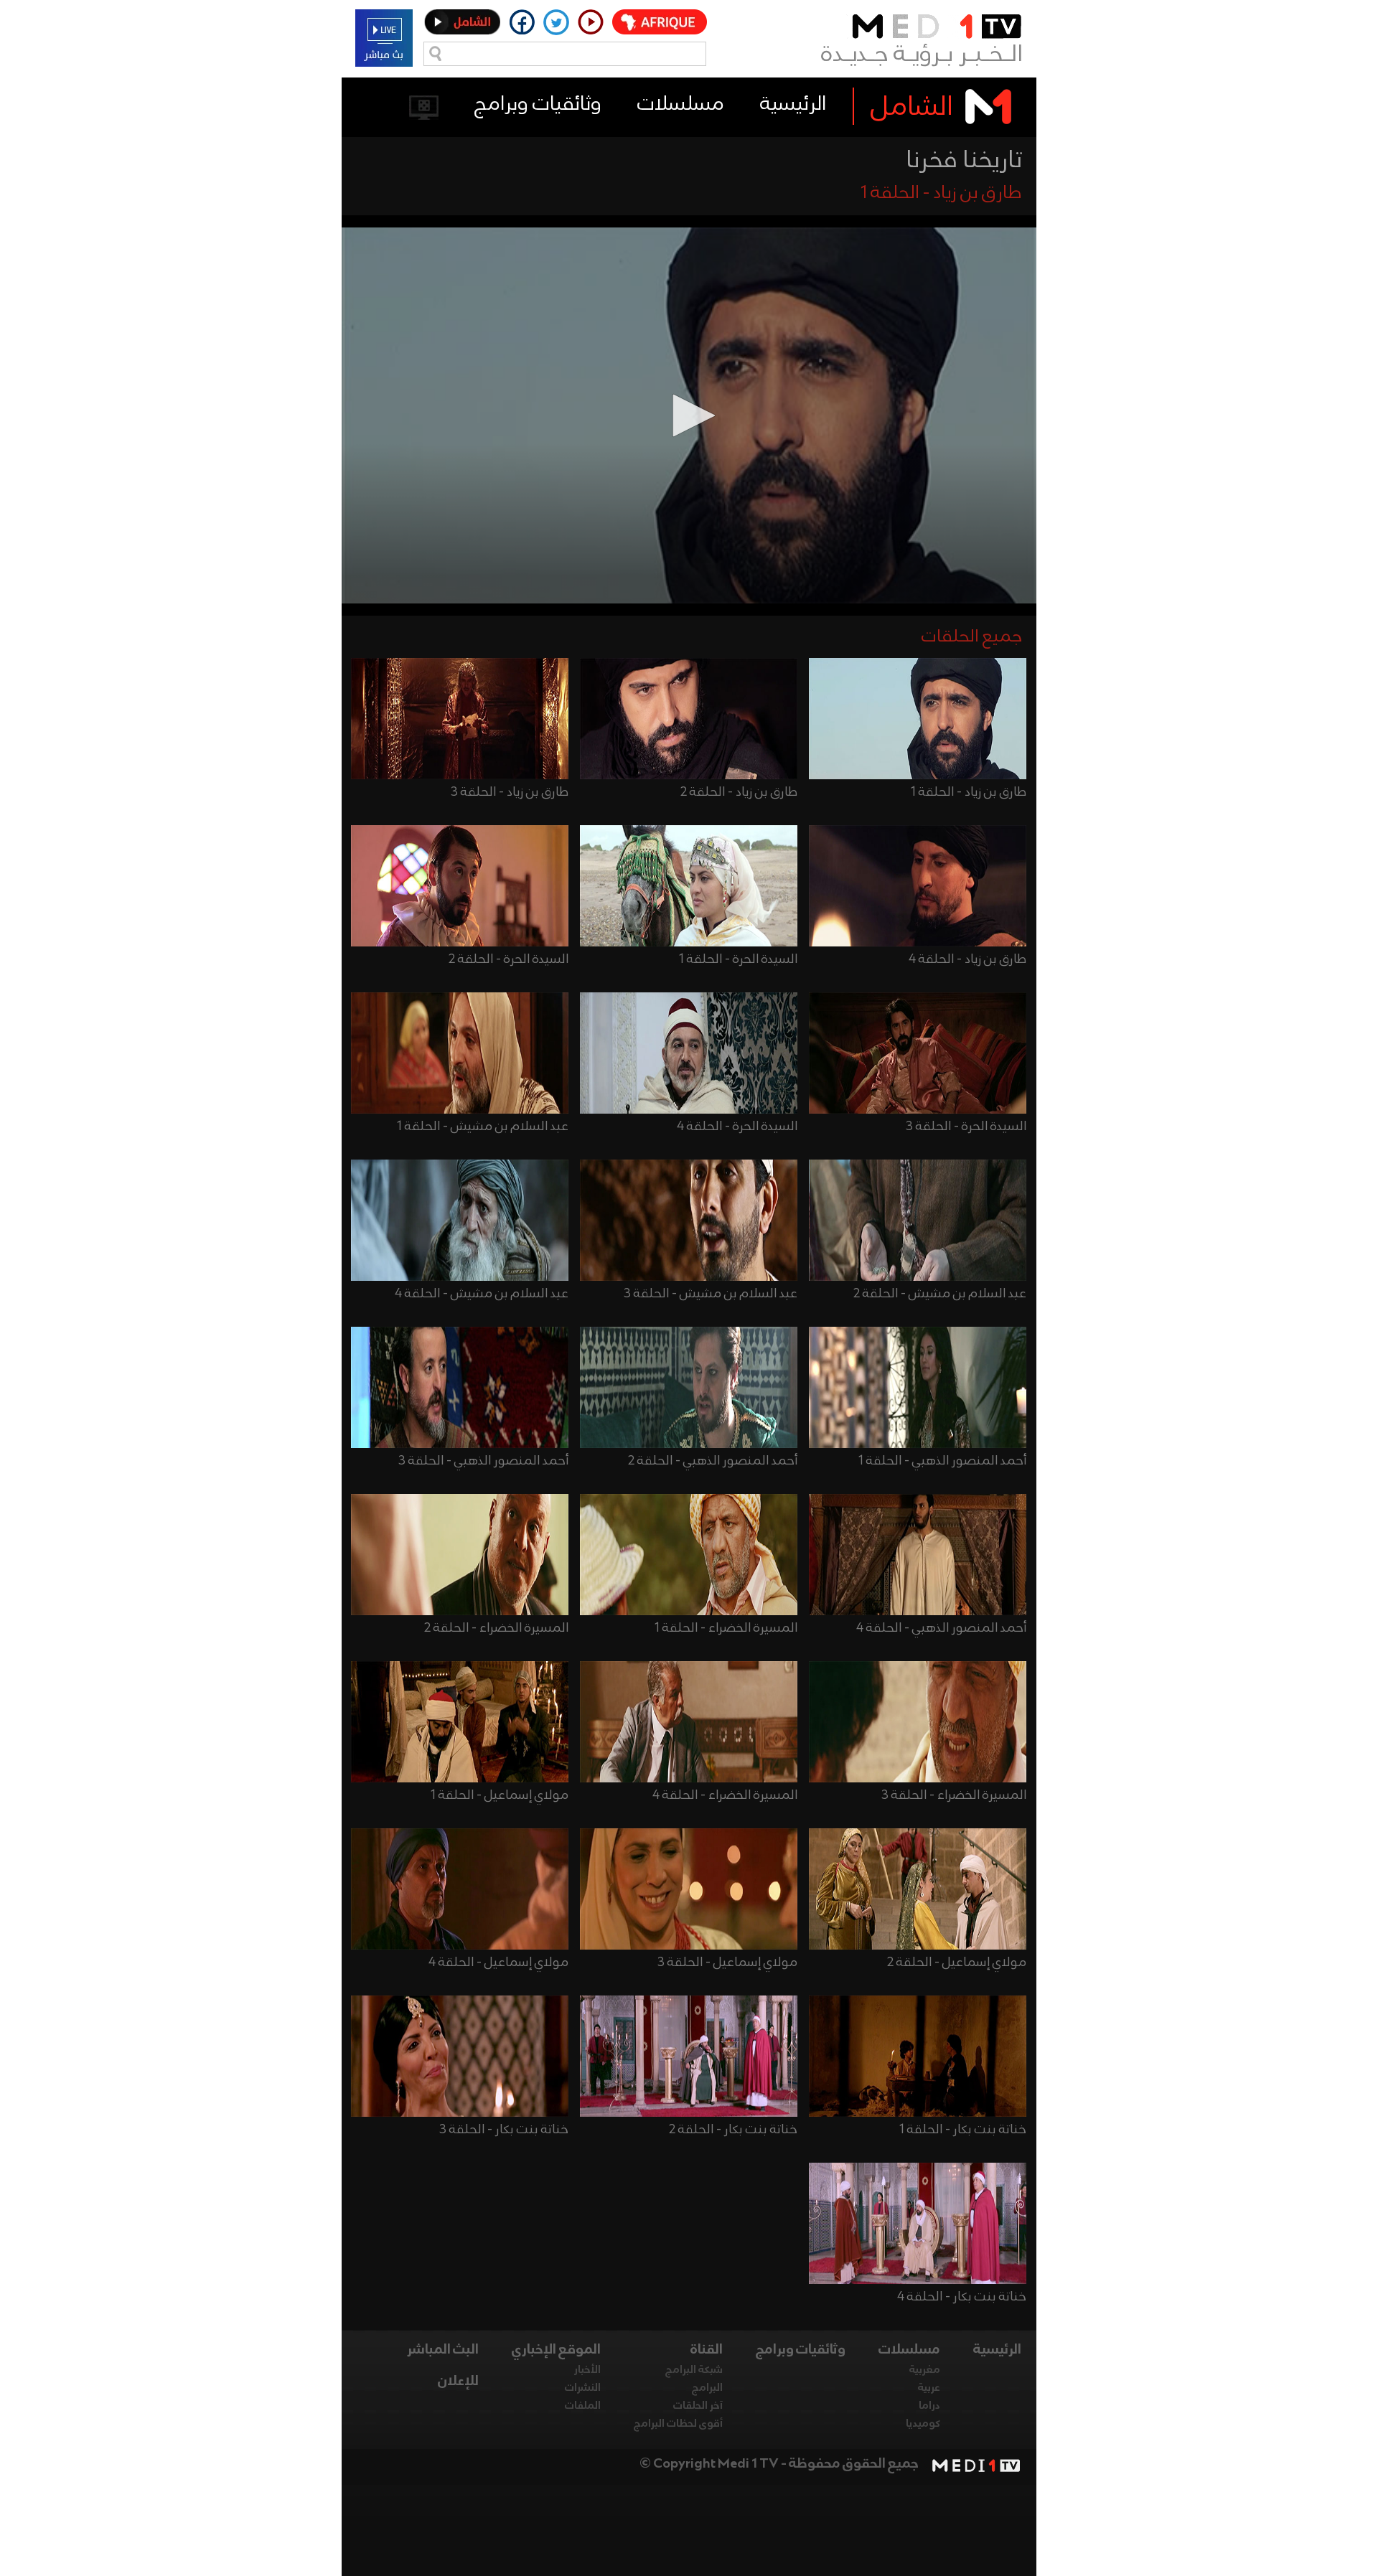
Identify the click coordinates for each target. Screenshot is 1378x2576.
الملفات (583, 2406)
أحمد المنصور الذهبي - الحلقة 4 (941, 1628)
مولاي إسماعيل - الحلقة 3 (727, 1962)
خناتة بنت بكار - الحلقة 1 (963, 2130)
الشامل (912, 108)
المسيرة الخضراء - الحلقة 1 (726, 1628)
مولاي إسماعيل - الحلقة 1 (500, 1795)
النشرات (583, 2388)
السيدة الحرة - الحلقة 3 (966, 1127)
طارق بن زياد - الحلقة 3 (510, 792)
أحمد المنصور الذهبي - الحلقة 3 (483, 1461)
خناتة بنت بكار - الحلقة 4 (962, 2297)
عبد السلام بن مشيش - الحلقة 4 (482, 1294)
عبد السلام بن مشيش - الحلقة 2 (940, 1294)
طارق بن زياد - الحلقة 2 (739, 792)
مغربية (925, 2370)
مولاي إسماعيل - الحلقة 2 (957, 1962)
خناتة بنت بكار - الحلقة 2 (733, 2130)
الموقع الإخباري (556, 2350)
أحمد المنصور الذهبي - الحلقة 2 (713, 1461)
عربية (929, 2388)
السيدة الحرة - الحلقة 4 (737, 1127)
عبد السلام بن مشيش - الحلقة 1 (483, 1127)
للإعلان (458, 2382)
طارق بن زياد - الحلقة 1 (969, 792)
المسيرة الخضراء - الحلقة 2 (496, 1628)
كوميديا (923, 2424)
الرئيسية (793, 104)
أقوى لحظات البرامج (678, 2424)
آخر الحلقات (698, 2406)
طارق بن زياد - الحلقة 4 (967, 959)
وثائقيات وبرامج (538, 104)
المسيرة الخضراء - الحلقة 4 (725, 1795)
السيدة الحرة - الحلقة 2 (508, 959)
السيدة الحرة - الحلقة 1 (738, 959)
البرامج (707, 2388)
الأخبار (587, 2370)
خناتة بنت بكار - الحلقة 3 (504, 2130)
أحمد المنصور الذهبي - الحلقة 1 (942, 1461)
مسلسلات (681, 104)
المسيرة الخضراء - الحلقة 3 (954, 1795)
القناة (707, 2350)
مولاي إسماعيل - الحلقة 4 (498, 1962)
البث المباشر (443, 2350)
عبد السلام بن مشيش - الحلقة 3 (711, 1294)
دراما (929, 2406)
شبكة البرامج (694, 2370)
